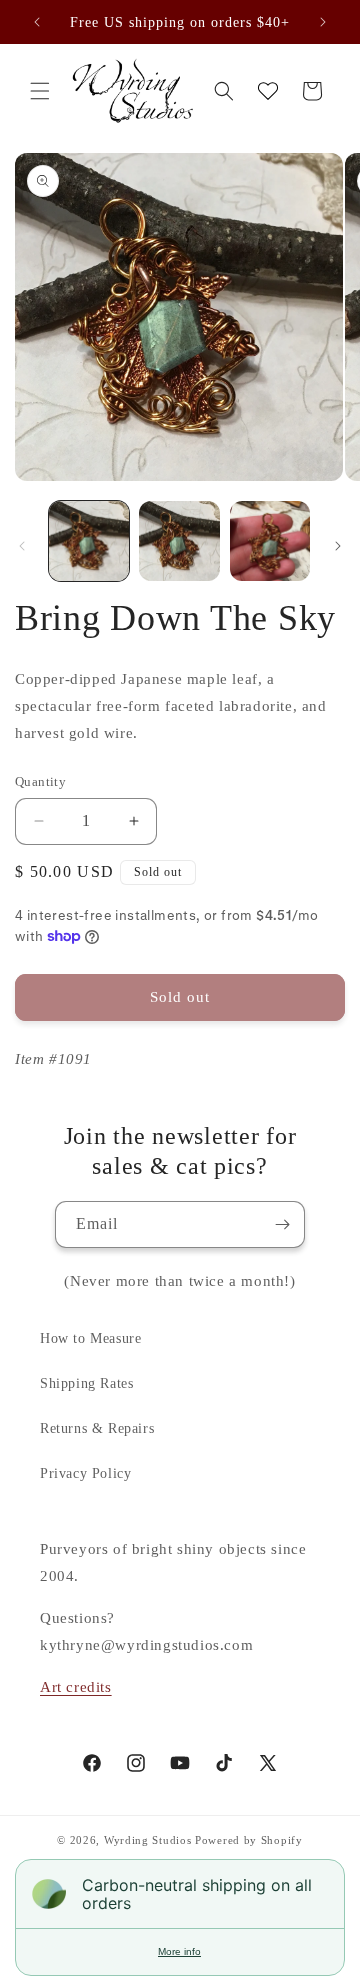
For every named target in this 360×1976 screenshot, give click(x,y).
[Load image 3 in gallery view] (270, 541)
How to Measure (90, 1338)
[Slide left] (22, 546)
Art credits (76, 1687)
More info (179, 1951)
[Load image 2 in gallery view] (179, 541)
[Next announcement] (323, 22)
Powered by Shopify (249, 1840)
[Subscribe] (282, 1224)
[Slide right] (338, 546)
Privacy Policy (85, 1473)
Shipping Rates (86, 1383)
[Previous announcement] (37, 22)
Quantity (40, 781)
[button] (40, 91)
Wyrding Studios (148, 1840)
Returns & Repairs (97, 1428)
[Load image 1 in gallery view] (89, 541)
